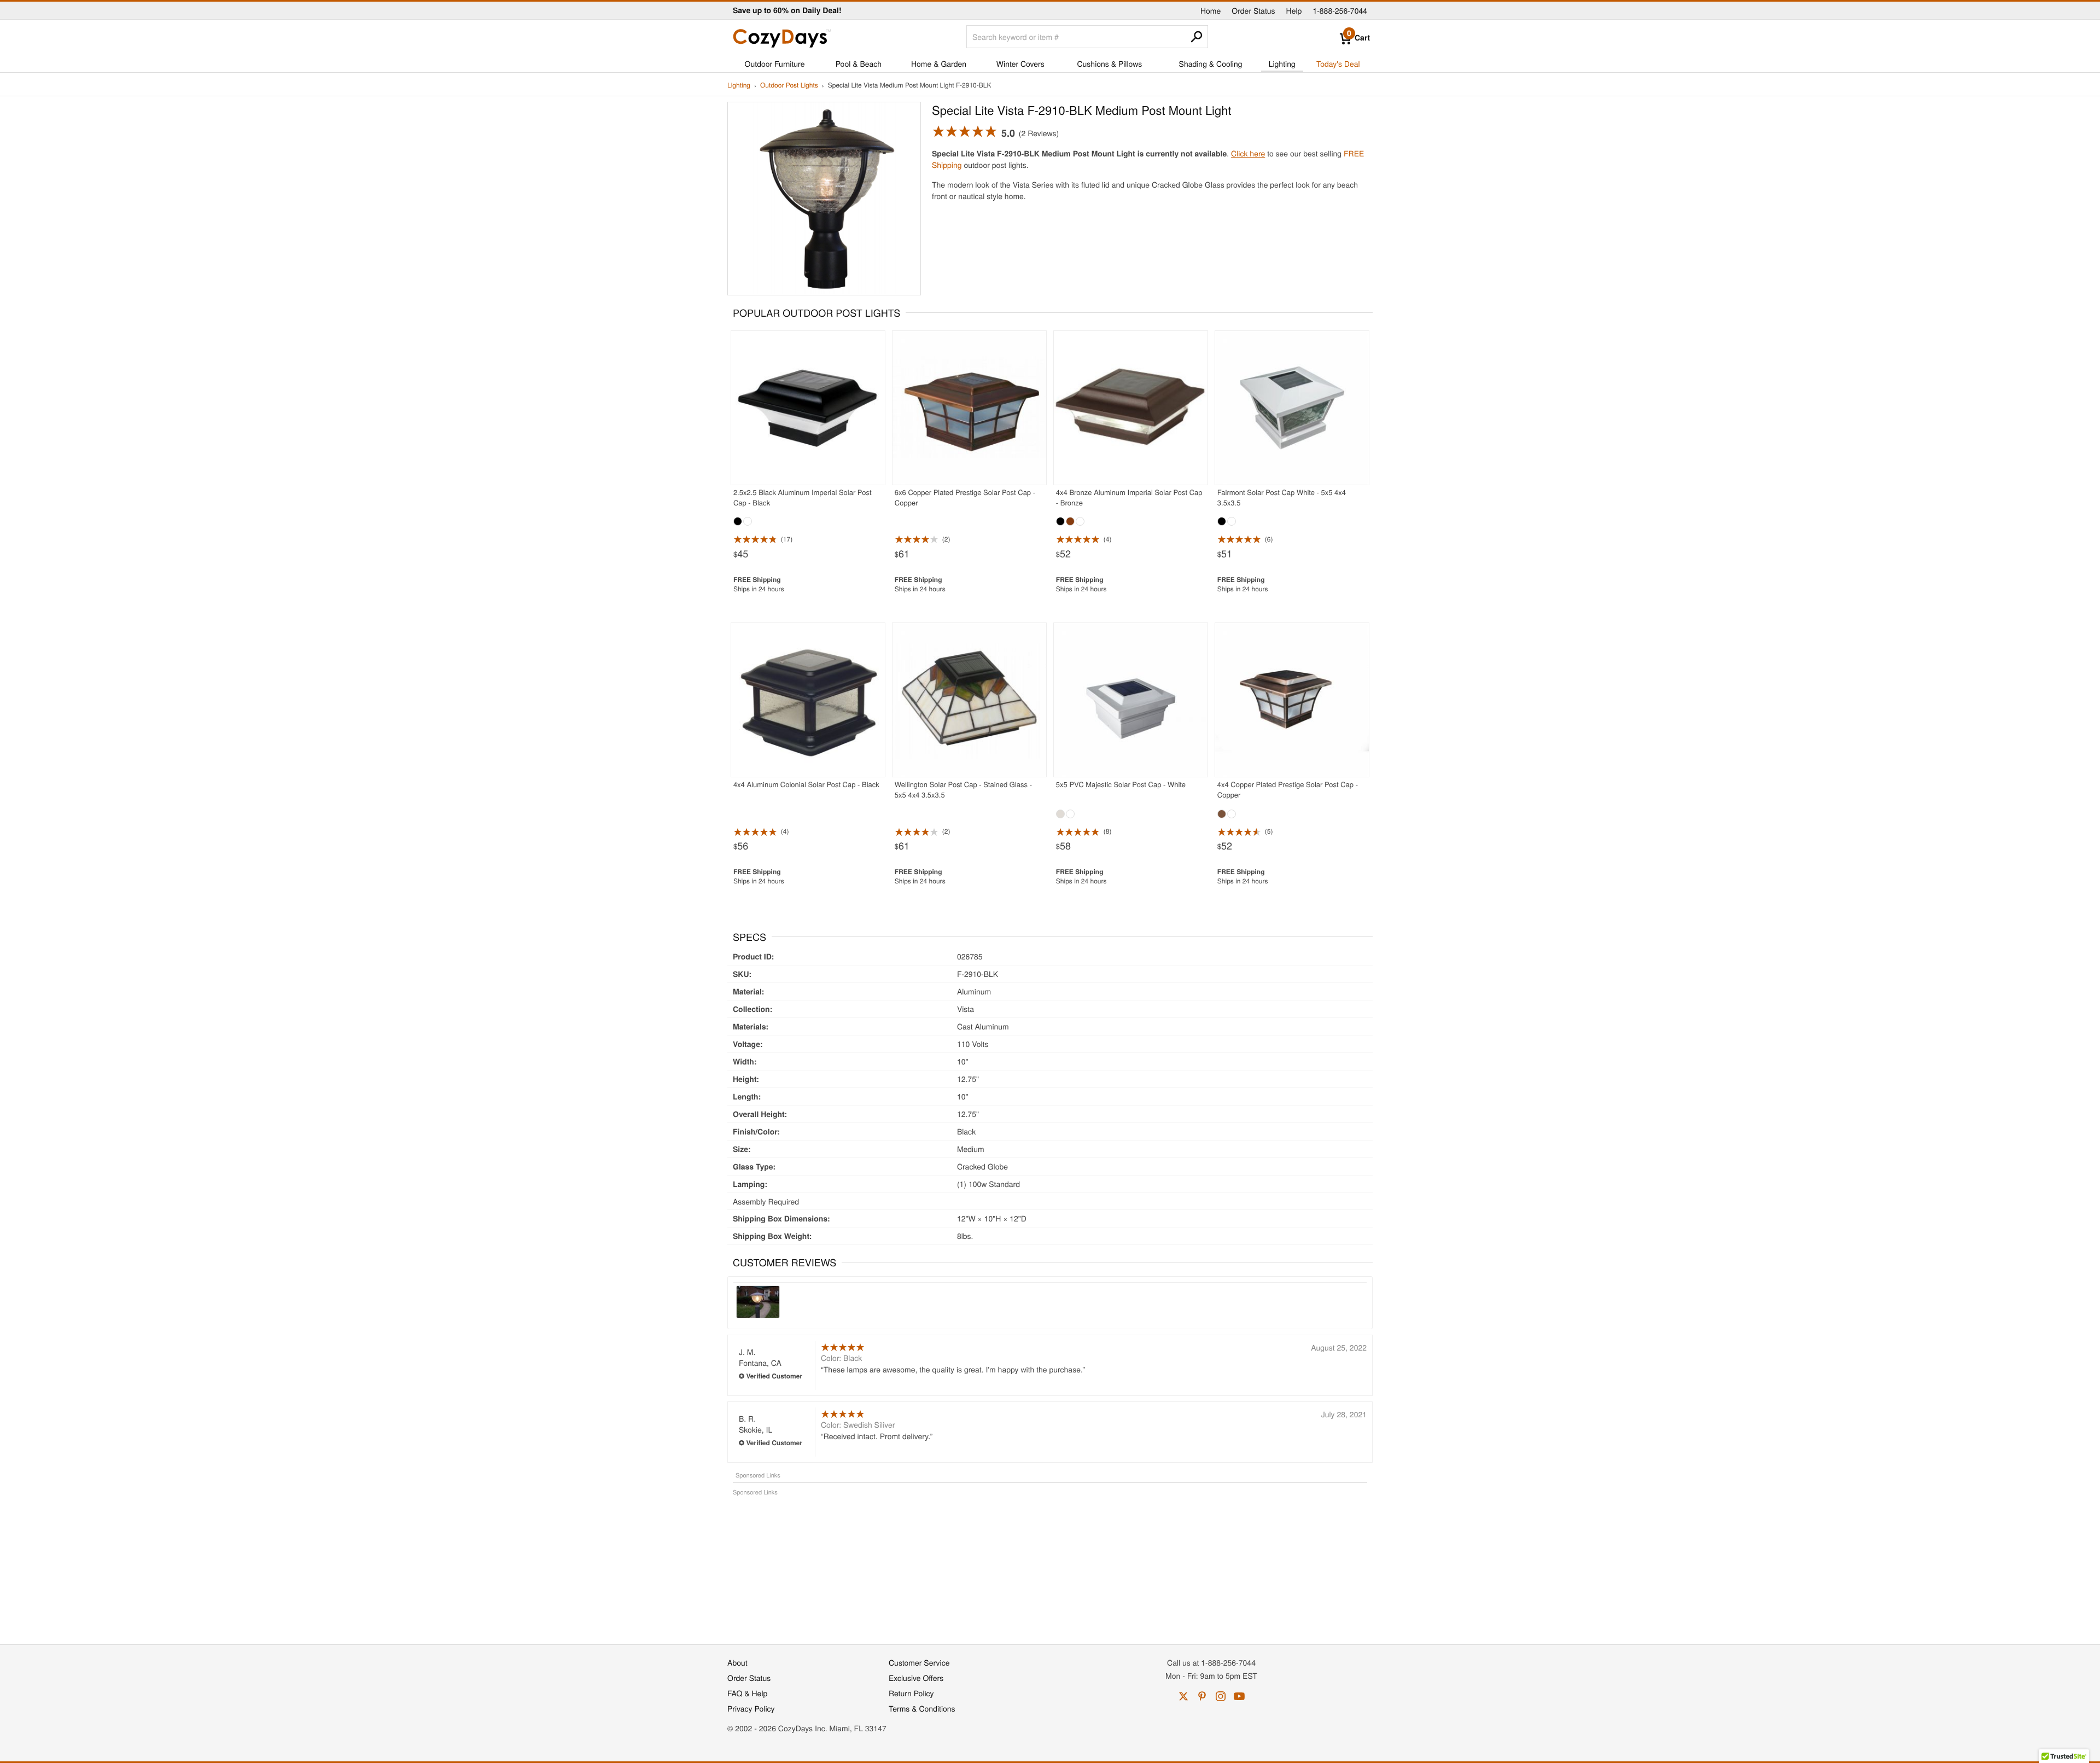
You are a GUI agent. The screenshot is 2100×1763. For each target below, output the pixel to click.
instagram (1221, 1696)
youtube (1239, 1696)
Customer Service (919, 1662)
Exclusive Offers (916, 1678)
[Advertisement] (1050, 1564)
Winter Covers (1020, 63)
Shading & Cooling (1211, 63)
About (737, 1662)
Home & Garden (939, 63)
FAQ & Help (747, 1693)
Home (1211, 10)
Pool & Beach (859, 63)
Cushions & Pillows (1109, 63)
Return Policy (911, 1693)
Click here (1248, 153)
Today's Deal (1338, 63)
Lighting (1282, 63)
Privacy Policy (751, 1708)
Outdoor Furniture (775, 63)
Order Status (1253, 10)
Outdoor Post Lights (789, 86)
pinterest (1202, 1696)
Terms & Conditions (922, 1708)
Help (1294, 10)
